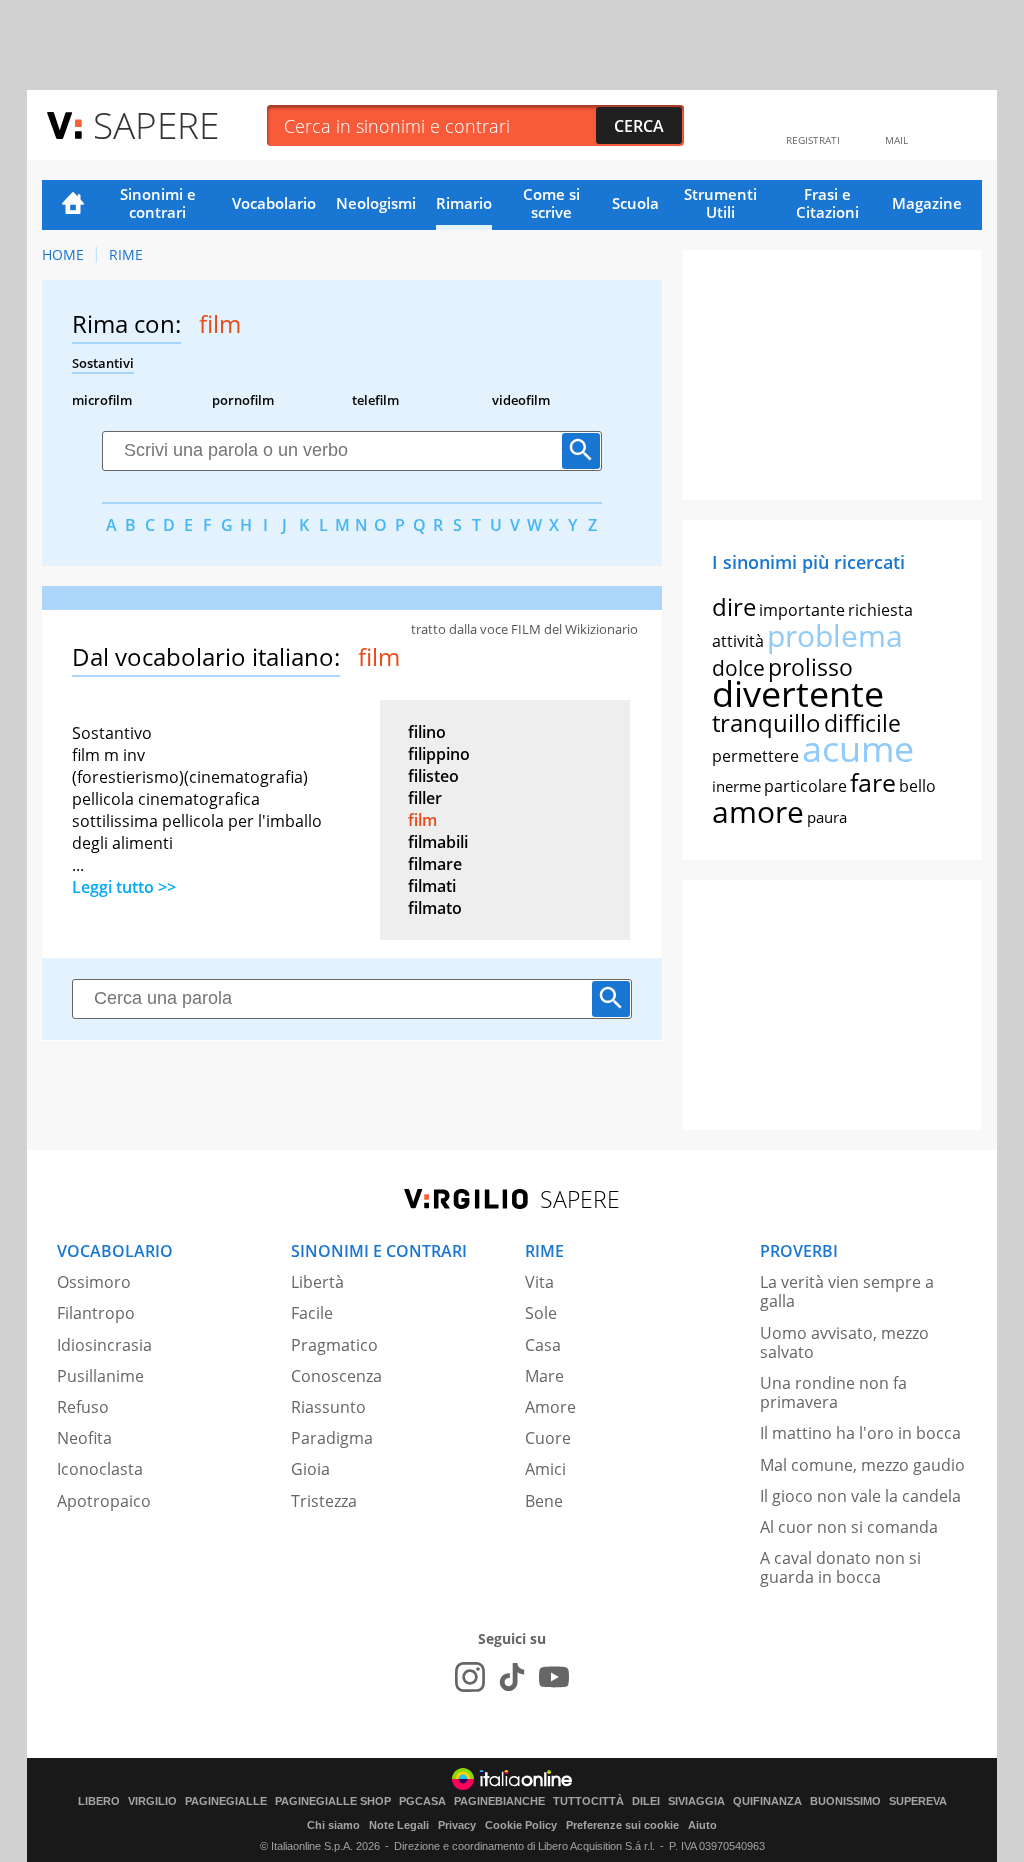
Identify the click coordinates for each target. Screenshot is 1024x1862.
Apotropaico (104, 1501)
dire (734, 606)
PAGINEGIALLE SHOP (333, 1801)
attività (738, 641)
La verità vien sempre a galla (847, 1291)
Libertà (317, 1282)
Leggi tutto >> (124, 887)
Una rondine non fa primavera (833, 1392)
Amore (550, 1407)
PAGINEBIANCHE (499, 1801)
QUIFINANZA (767, 1801)
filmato (435, 908)
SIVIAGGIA (696, 1801)
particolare (805, 786)
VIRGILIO (152, 1801)
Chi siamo (333, 1825)
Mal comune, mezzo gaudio (862, 1465)
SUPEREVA (918, 1801)
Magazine (927, 203)
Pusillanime (100, 1376)
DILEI (646, 1801)
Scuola (635, 203)
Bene (544, 1501)
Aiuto (702, 1825)
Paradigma (332, 1438)
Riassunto (328, 1407)
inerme (736, 786)
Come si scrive (551, 203)
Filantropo (96, 1313)
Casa (543, 1345)
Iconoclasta (100, 1469)
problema (835, 635)
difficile (862, 723)
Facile (312, 1313)
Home (73, 205)
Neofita (84, 1438)
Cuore (548, 1438)
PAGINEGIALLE (226, 1801)
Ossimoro (94, 1282)
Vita (539, 1282)
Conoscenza (336, 1376)
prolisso (810, 667)
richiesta (880, 610)
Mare (544, 1376)
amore (758, 811)
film (422, 820)
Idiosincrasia (104, 1345)
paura (827, 817)
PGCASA (422, 1801)
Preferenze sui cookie (622, 1825)
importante (802, 610)
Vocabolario (274, 203)
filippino (439, 754)
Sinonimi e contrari (158, 203)
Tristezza (324, 1501)
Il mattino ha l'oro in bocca (860, 1433)
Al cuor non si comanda (849, 1527)
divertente (798, 693)
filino (427, 732)
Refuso (83, 1407)
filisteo (433, 776)
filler (425, 798)
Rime (126, 254)
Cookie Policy (521, 1825)
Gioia (310, 1469)
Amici (545, 1469)
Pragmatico (334, 1345)
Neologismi (376, 203)
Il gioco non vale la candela (860, 1496)
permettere (755, 756)
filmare (435, 864)
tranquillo (766, 722)
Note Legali (399, 1825)
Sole (541, 1313)
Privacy (457, 1825)
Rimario (464, 203)
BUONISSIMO (845, 1801)
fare (873, 782)
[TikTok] (512, 1677)
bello (917, 786)
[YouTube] (554, 1677)
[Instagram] (470, 1677)
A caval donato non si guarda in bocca (840, 1567)
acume (858, 748)
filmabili (438, 842)
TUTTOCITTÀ (588, 1801)
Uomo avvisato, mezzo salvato (844, 1342)
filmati (432, 886)
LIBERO (99, 1801)
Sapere (156, 124)
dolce (738, 668)
